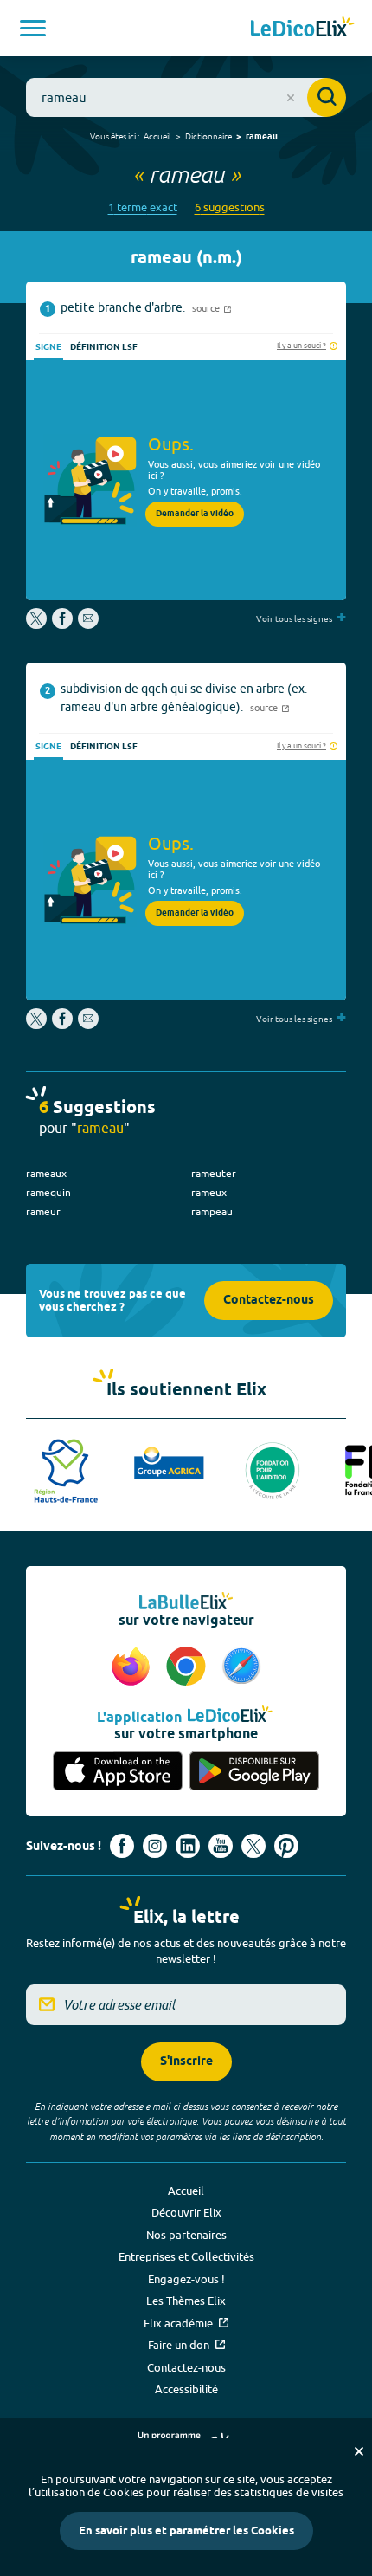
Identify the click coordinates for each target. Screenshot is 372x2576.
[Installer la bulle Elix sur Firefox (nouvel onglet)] (133, 1667)
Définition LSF (104, 347)
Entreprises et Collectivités (186, 2256)
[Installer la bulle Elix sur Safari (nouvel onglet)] (241, 1667)
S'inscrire (186, 2062)
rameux (209, 1192)
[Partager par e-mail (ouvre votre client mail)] (88, 625)
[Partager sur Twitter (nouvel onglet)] (38, 625)
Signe (48, 347)
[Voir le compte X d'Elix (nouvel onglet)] (253, 1846)
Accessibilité (186, 2389)
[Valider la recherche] (327, 97)
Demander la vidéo (195, 514)
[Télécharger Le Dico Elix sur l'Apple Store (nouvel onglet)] (118, 1771)
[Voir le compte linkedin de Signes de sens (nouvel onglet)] (188, 1846)
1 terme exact (143, 207)
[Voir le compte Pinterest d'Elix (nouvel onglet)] (286, 1846)
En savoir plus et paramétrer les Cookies (186, 2531)
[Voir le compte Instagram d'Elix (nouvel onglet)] (155, 1846)
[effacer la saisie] (291, 98)
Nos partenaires (186, 2235)
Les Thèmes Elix (186, 2301)
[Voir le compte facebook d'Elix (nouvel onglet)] (122, 1846)
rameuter (214, 1173)
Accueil (157, 136)
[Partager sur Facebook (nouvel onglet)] (62, 625)
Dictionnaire (208, 136)
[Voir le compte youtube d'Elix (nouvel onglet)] (221, 1846)
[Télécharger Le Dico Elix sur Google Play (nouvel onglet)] (254, 1771)
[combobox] (186, 97)
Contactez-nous (269, 1301)
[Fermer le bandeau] (359, 2451)
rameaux (46, 1173)
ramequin (48, 1192)
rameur (43, 1211)
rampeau (212, 1211)
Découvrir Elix (186, 2212)
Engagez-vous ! (186, 2279)
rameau (262, 137)
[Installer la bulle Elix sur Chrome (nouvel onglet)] (189, 1667)
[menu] (33, 28)
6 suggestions (230, 207)
